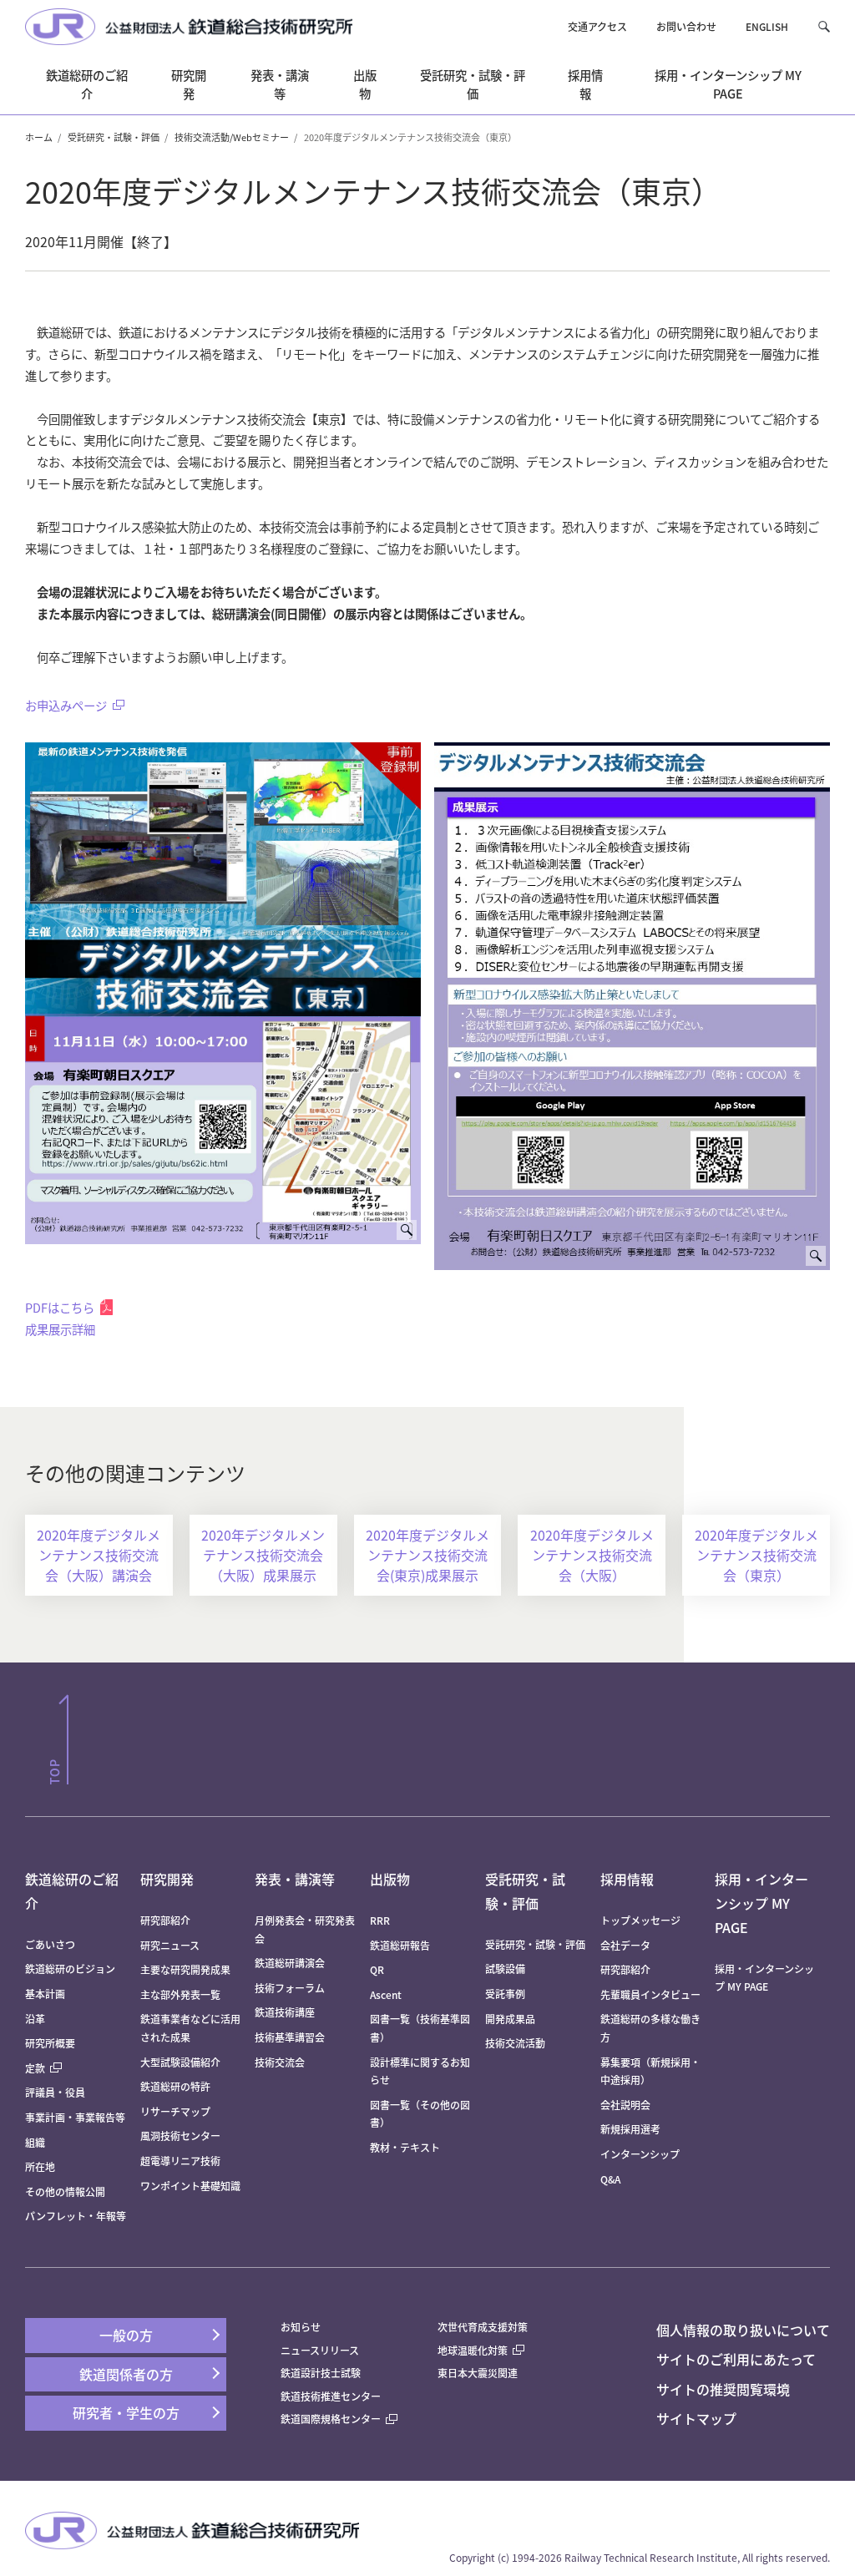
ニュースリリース (320, 2350)
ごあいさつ (50, 1944)
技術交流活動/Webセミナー (232, 137)
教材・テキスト (405, 2147)
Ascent (386, 1994)
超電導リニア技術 (180, 2161)
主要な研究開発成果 (185, 1969)
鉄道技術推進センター (331, 2396)
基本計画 (50, 1994)
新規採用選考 (630, 2129)
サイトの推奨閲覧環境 (723, 2389)
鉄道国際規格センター (331, 2419)
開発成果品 (510, 2019)
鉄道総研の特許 (175, 2086)
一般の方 (126, 2335)
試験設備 (505, 1969)
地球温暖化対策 (473, 2350)
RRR (380, 1920)
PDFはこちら (60, 1307)
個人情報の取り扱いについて (743, 2330)
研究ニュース (170, 1945)
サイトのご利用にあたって (736, 2359)
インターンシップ (640, 2154)
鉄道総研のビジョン (70, 1969)
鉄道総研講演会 (290, 1963)
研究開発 (167, 1879)
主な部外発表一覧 (180, 1994)
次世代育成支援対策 (483, 2327)
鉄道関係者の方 (126, 2374)
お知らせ (301, 2327)
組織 (35, 2142)
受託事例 (505, 1994)
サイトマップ (696, 2418)
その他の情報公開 (65, 2191)
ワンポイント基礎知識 (190, 2186)
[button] (824, 26)
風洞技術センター (180, 2136)
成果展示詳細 (60, 1329)
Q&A (610, 2179)
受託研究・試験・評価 (114, 137)
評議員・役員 (55, 2092)
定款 (35, 2068)
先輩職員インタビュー (650, 1994)
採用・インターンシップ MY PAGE (761, 1903)
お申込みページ (66, 705)
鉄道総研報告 (400, 1945)
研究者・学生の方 (126, 2412)
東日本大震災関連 (478, 2373)
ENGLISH (767, 26)
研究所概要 (50, 2043)
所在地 (40, 2166)
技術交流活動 (515, 2043)
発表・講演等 (295, 1879)
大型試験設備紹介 (180, 2062)
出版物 (390, 1879)
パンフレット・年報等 (76, 2216)
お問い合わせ (686, 26)
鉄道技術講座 (285, 2012)
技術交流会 (280, 2062)
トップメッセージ (640, 1920)
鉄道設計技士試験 (321, 2373)
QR (377, 1969)
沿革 (35, 2019)
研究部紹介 (165, 1920)
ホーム (39, 137)
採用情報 (627, 1879)
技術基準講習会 (290, 2037)
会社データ (625, 1945)
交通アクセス (597, 26)
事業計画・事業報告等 (75, 2117)
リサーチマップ (175, 2111)
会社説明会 (625, 2105)
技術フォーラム (290, 1988)
